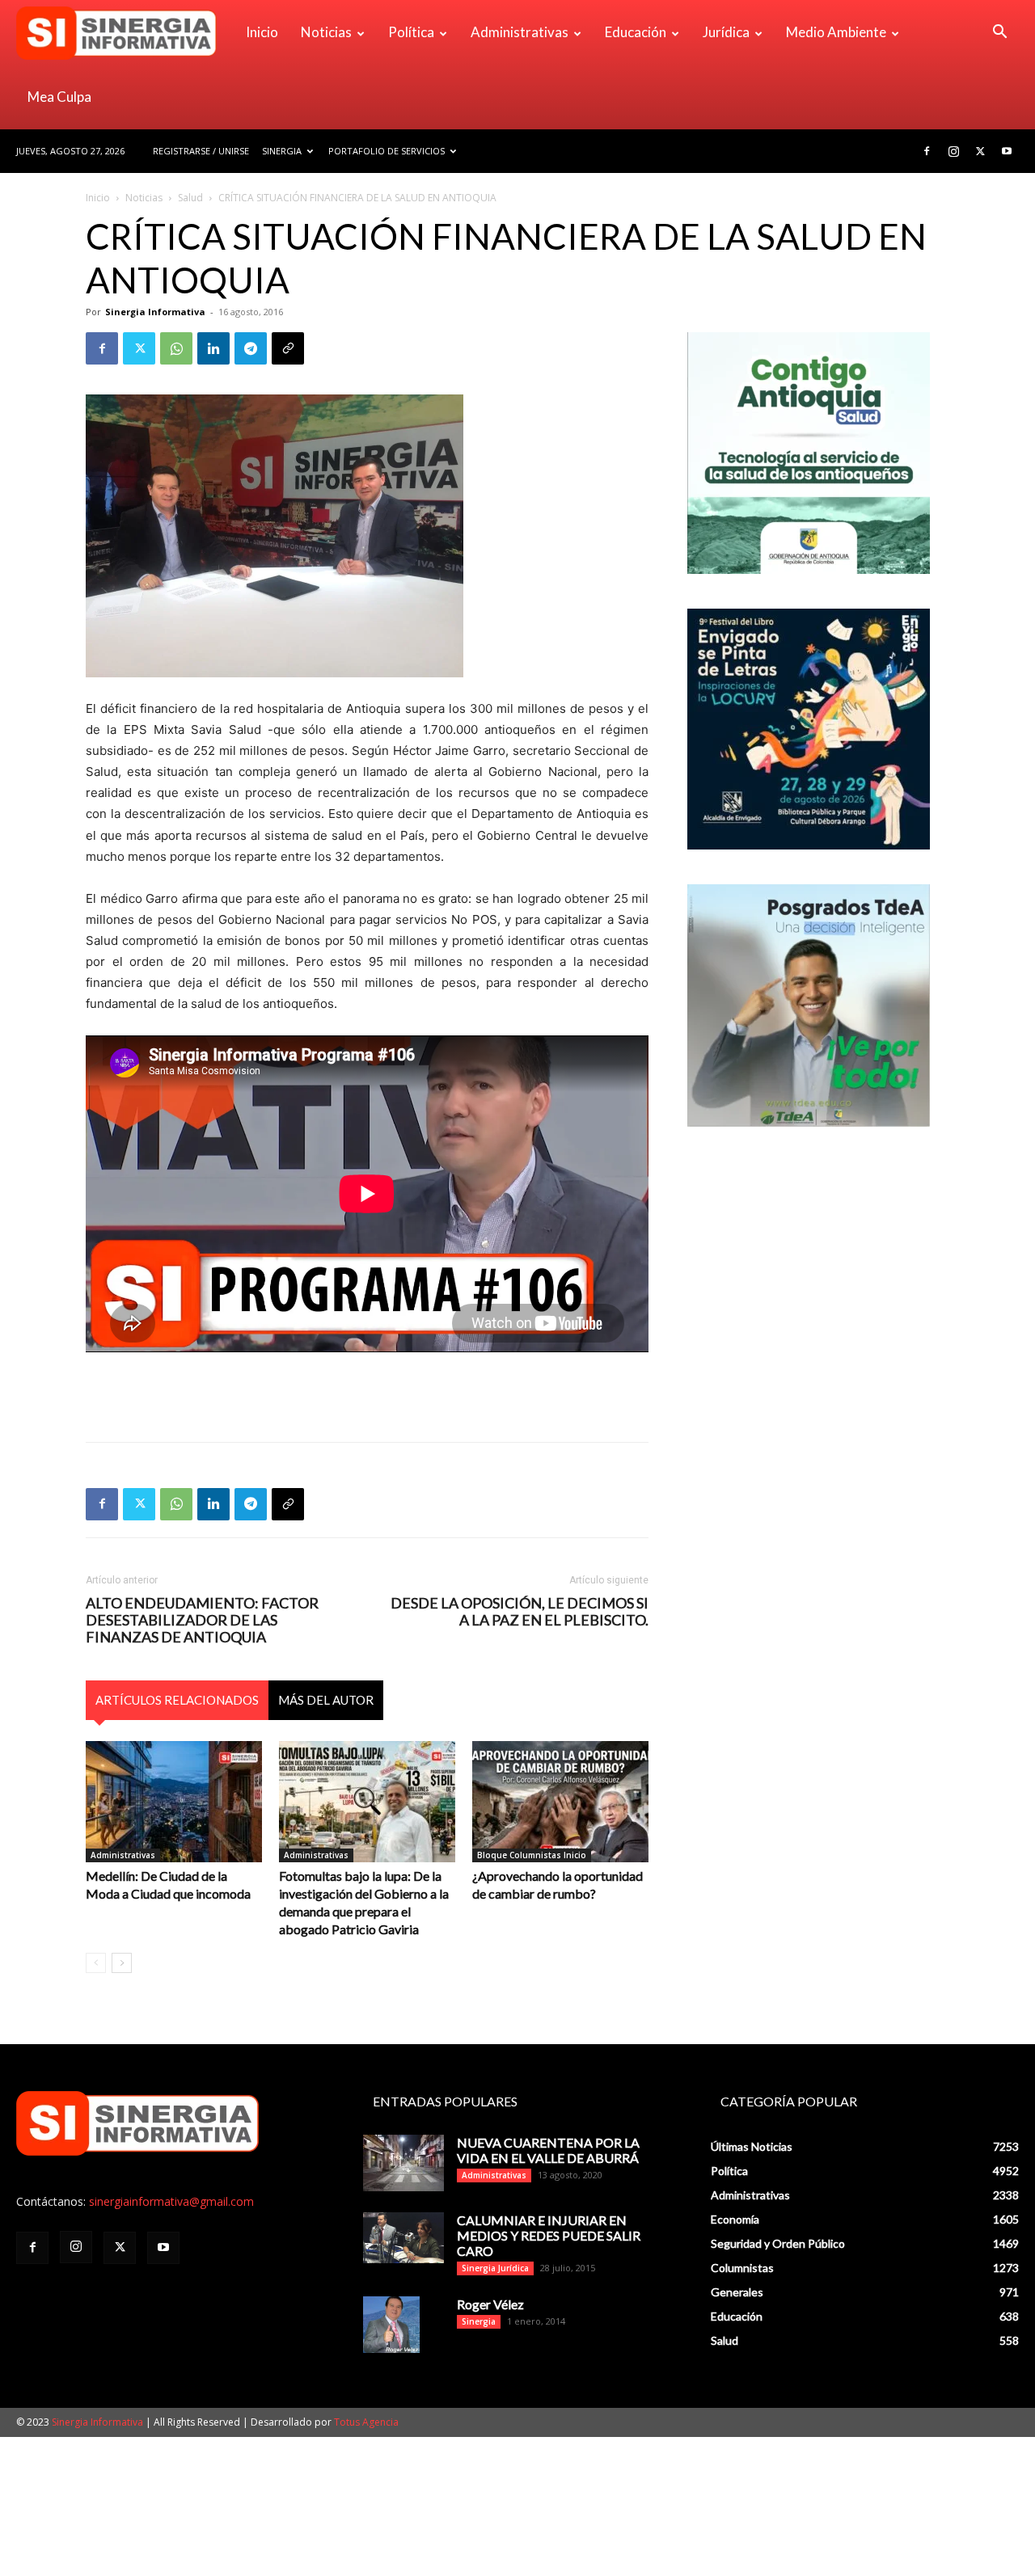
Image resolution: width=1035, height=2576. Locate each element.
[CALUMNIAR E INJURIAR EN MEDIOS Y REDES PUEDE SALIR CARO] (403, 2238)
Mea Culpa (59, 97)
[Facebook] (927, 151)
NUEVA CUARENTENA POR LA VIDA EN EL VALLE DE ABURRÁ (548, 2150)
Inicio (262, 32)
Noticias (326, 32)
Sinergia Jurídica (495, 2268)
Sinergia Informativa (155, 312)
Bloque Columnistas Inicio (532, 1855)
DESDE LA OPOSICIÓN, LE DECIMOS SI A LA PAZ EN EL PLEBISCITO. (520, 1612)
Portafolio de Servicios (387, 151)
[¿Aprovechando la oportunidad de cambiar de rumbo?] (560, 1802)
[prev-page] (96, 1963)
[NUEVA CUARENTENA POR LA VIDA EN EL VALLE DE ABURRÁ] (403, 2163)
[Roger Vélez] (391, 2325)
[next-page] (122, 1963)
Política (411, 32)
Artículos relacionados (177, 1700)
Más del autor (326, 1700)
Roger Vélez (490, 2304)
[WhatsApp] (176, 348)
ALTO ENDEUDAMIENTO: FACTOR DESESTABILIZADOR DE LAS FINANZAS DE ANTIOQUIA (202, 1620)
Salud (190, 198)
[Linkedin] (213, 348)
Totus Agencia (366, 2422)
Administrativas (520, 32)
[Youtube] (1007, 151)
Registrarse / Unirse (201, 151)
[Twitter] (980, 151)
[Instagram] (953, 151)
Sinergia (282, 151)
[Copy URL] (288, 348)
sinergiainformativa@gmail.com (171, 2201)
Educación (636, 32)
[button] (999, 34)
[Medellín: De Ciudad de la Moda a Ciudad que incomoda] (174, 1802)
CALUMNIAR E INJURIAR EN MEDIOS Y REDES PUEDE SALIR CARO (549, 2235)
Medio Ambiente (836, 32)
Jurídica (726, 32)
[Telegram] (251, 348)
